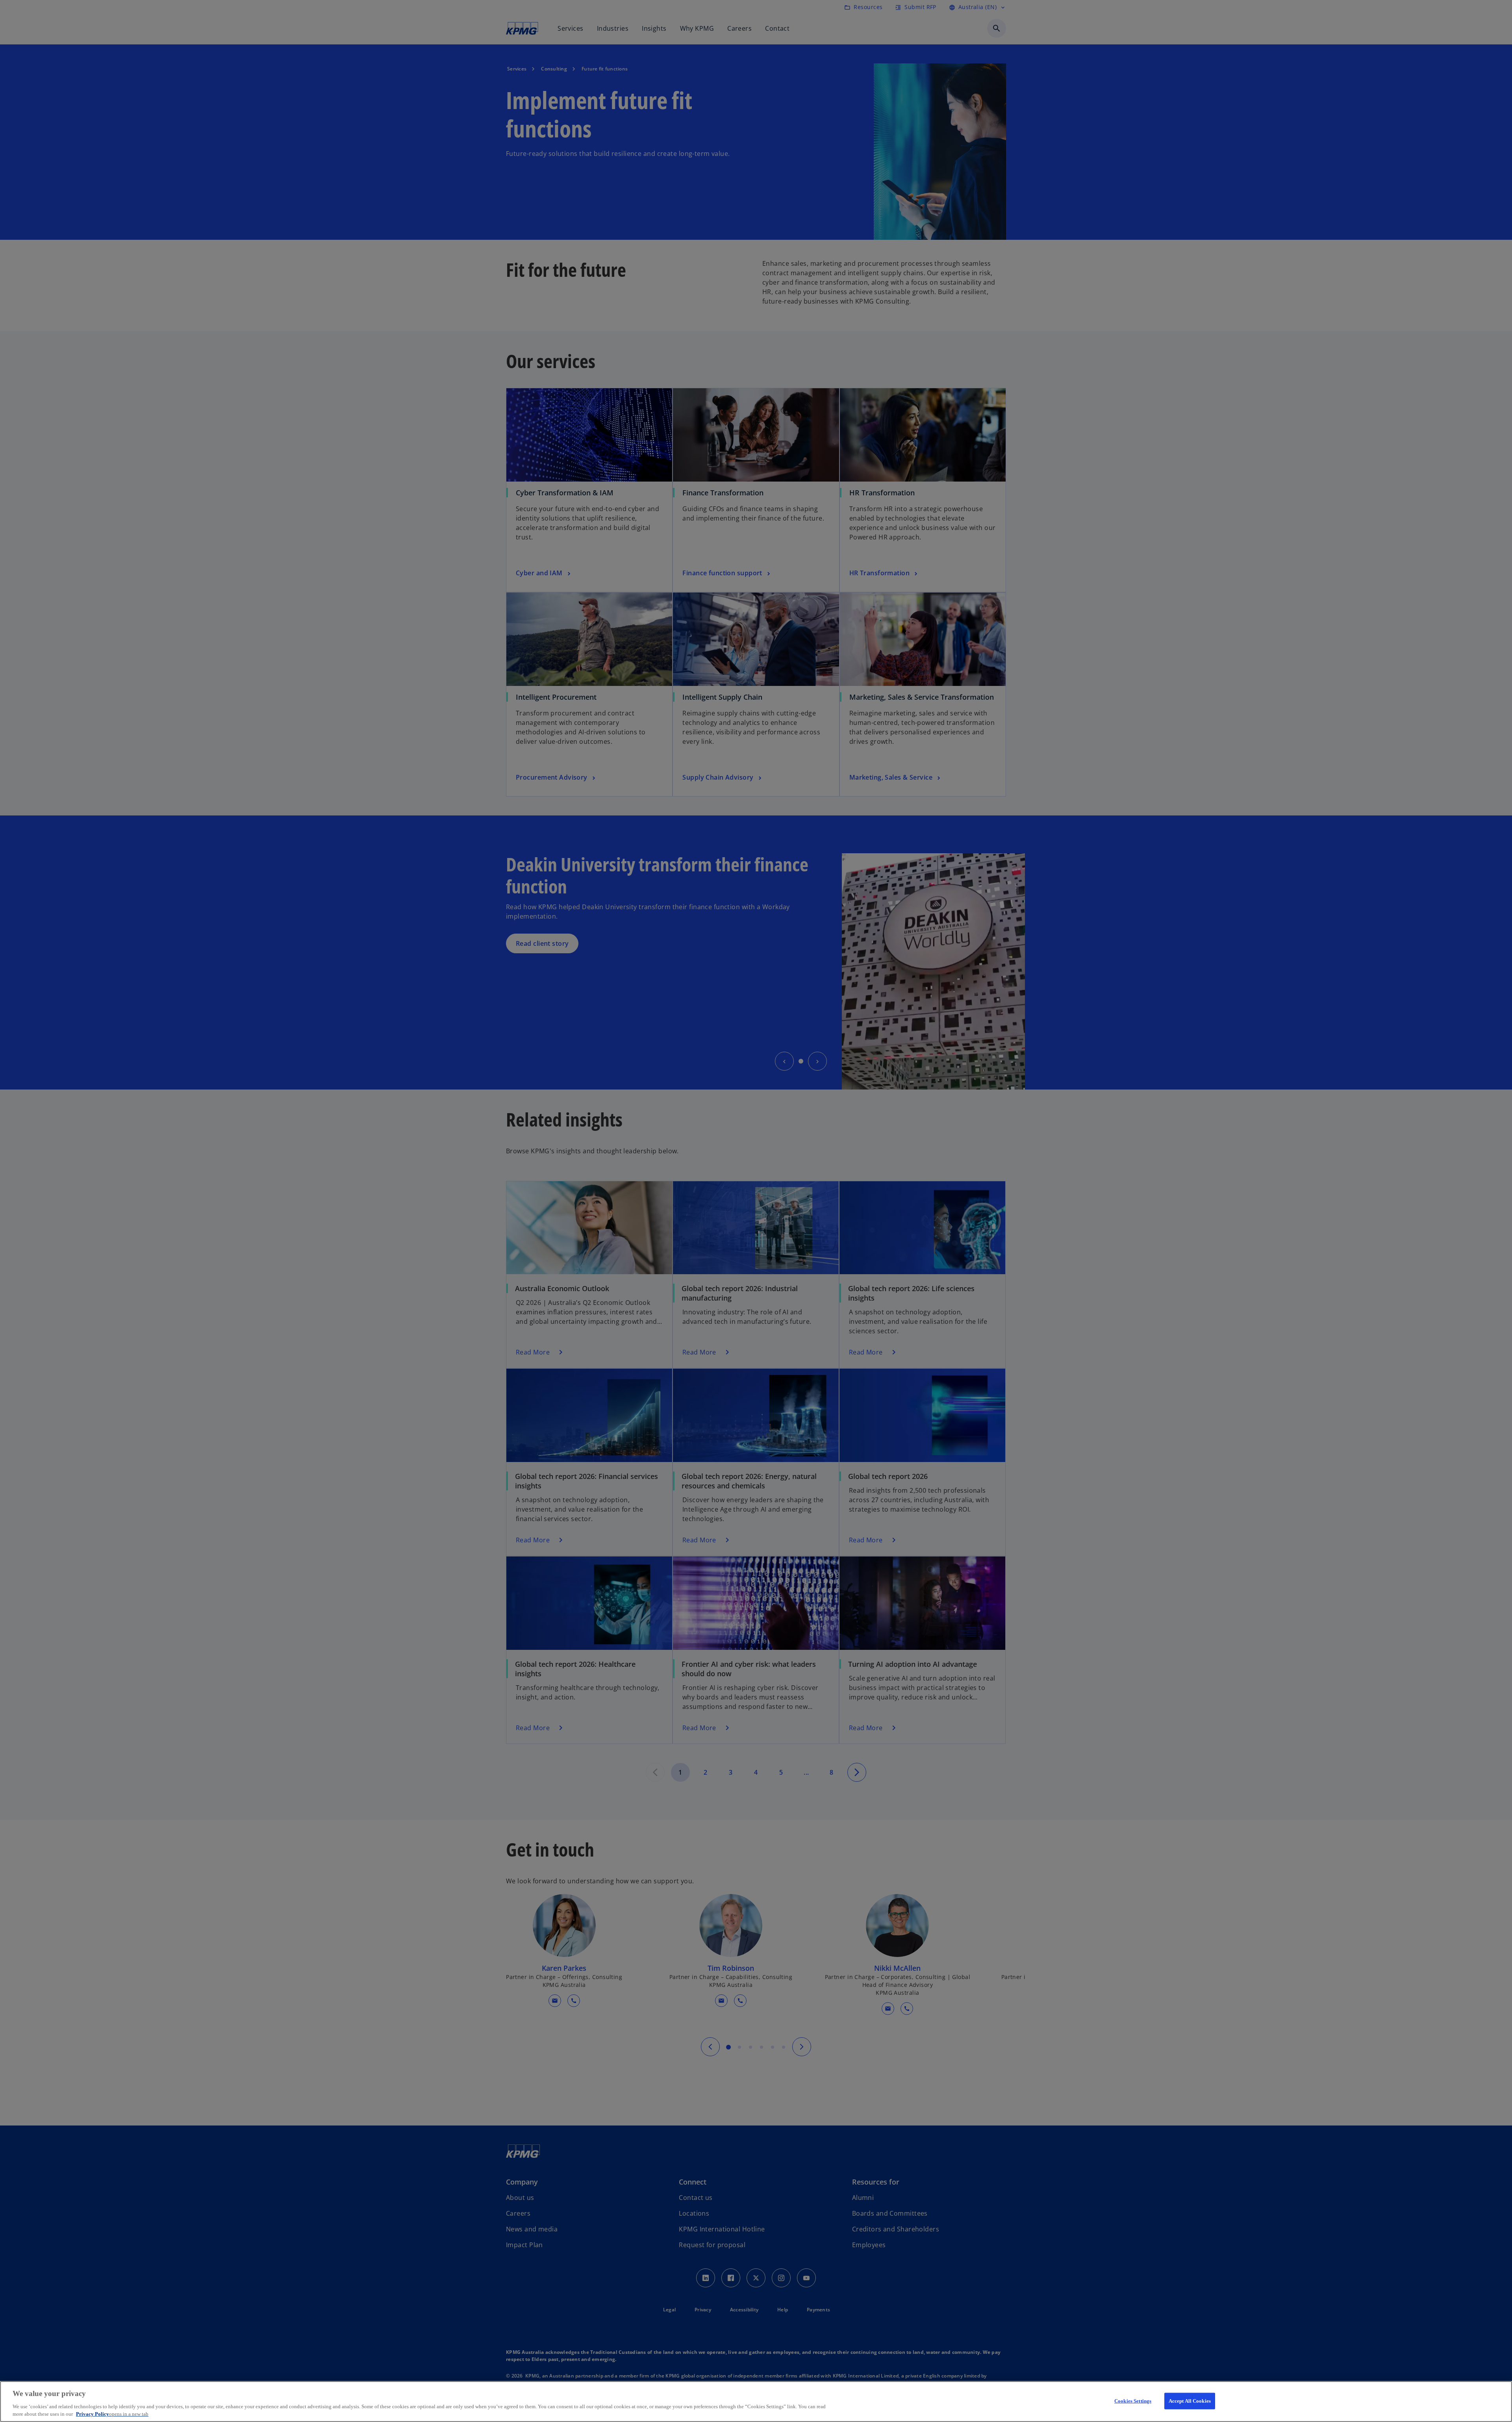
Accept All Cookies (1190, 2401)
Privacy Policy (112, 2414)
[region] (756, 2402)
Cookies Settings (1133, 2401)
